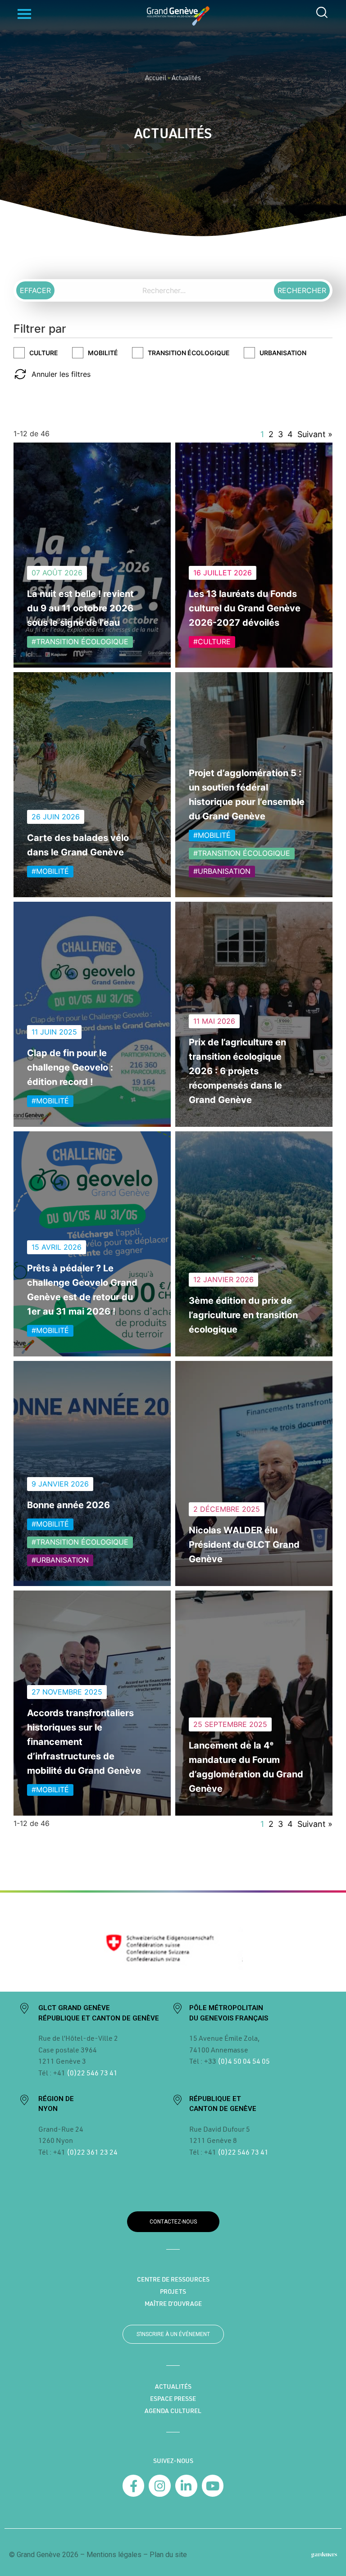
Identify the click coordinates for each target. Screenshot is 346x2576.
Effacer (35, 290)
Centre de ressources (173, 2279)
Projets (173, 2291)
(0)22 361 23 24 (92, 2152)
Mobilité (103, 353)
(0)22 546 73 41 (92, 2072)
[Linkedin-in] (186, 2486)
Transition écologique (189, 353)
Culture (44, 353)
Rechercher (302, 290)
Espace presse (173, 2399)
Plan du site (168, 2555)
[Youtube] (213, 2486)
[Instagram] (160, 2486)
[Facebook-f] (134, 2486)
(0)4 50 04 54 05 (243, 2061)
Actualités (173, 2386)
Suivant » (315, 434)
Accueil (156, 77)
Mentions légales (114, 2555)
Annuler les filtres (61, 374)
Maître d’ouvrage (173, 2304)
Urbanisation (283, 353)
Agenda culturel (173, 2411)
